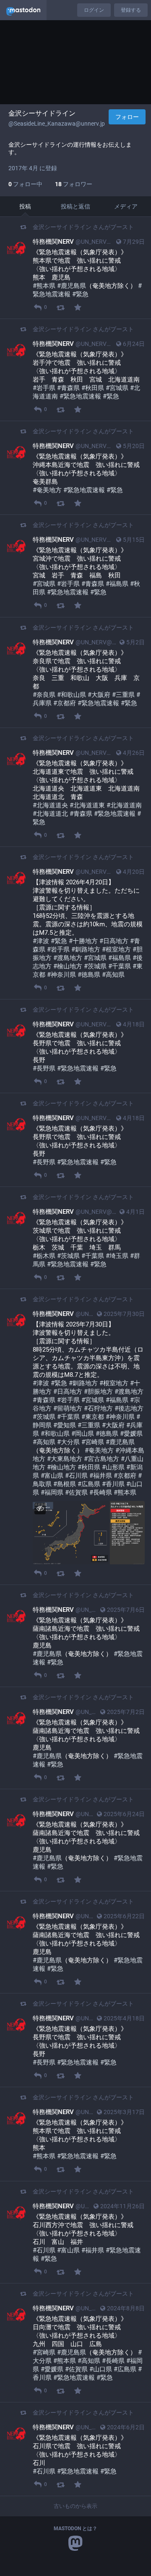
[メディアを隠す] (40, 1508)
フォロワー (74, 184)
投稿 (25, 206)
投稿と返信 (75, 206)
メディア (126, 206)
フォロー (127, 117)
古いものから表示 (75, 2506)
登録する (131, 10)
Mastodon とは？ (75, 2529)
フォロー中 (25, 184)
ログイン (94, 10)
